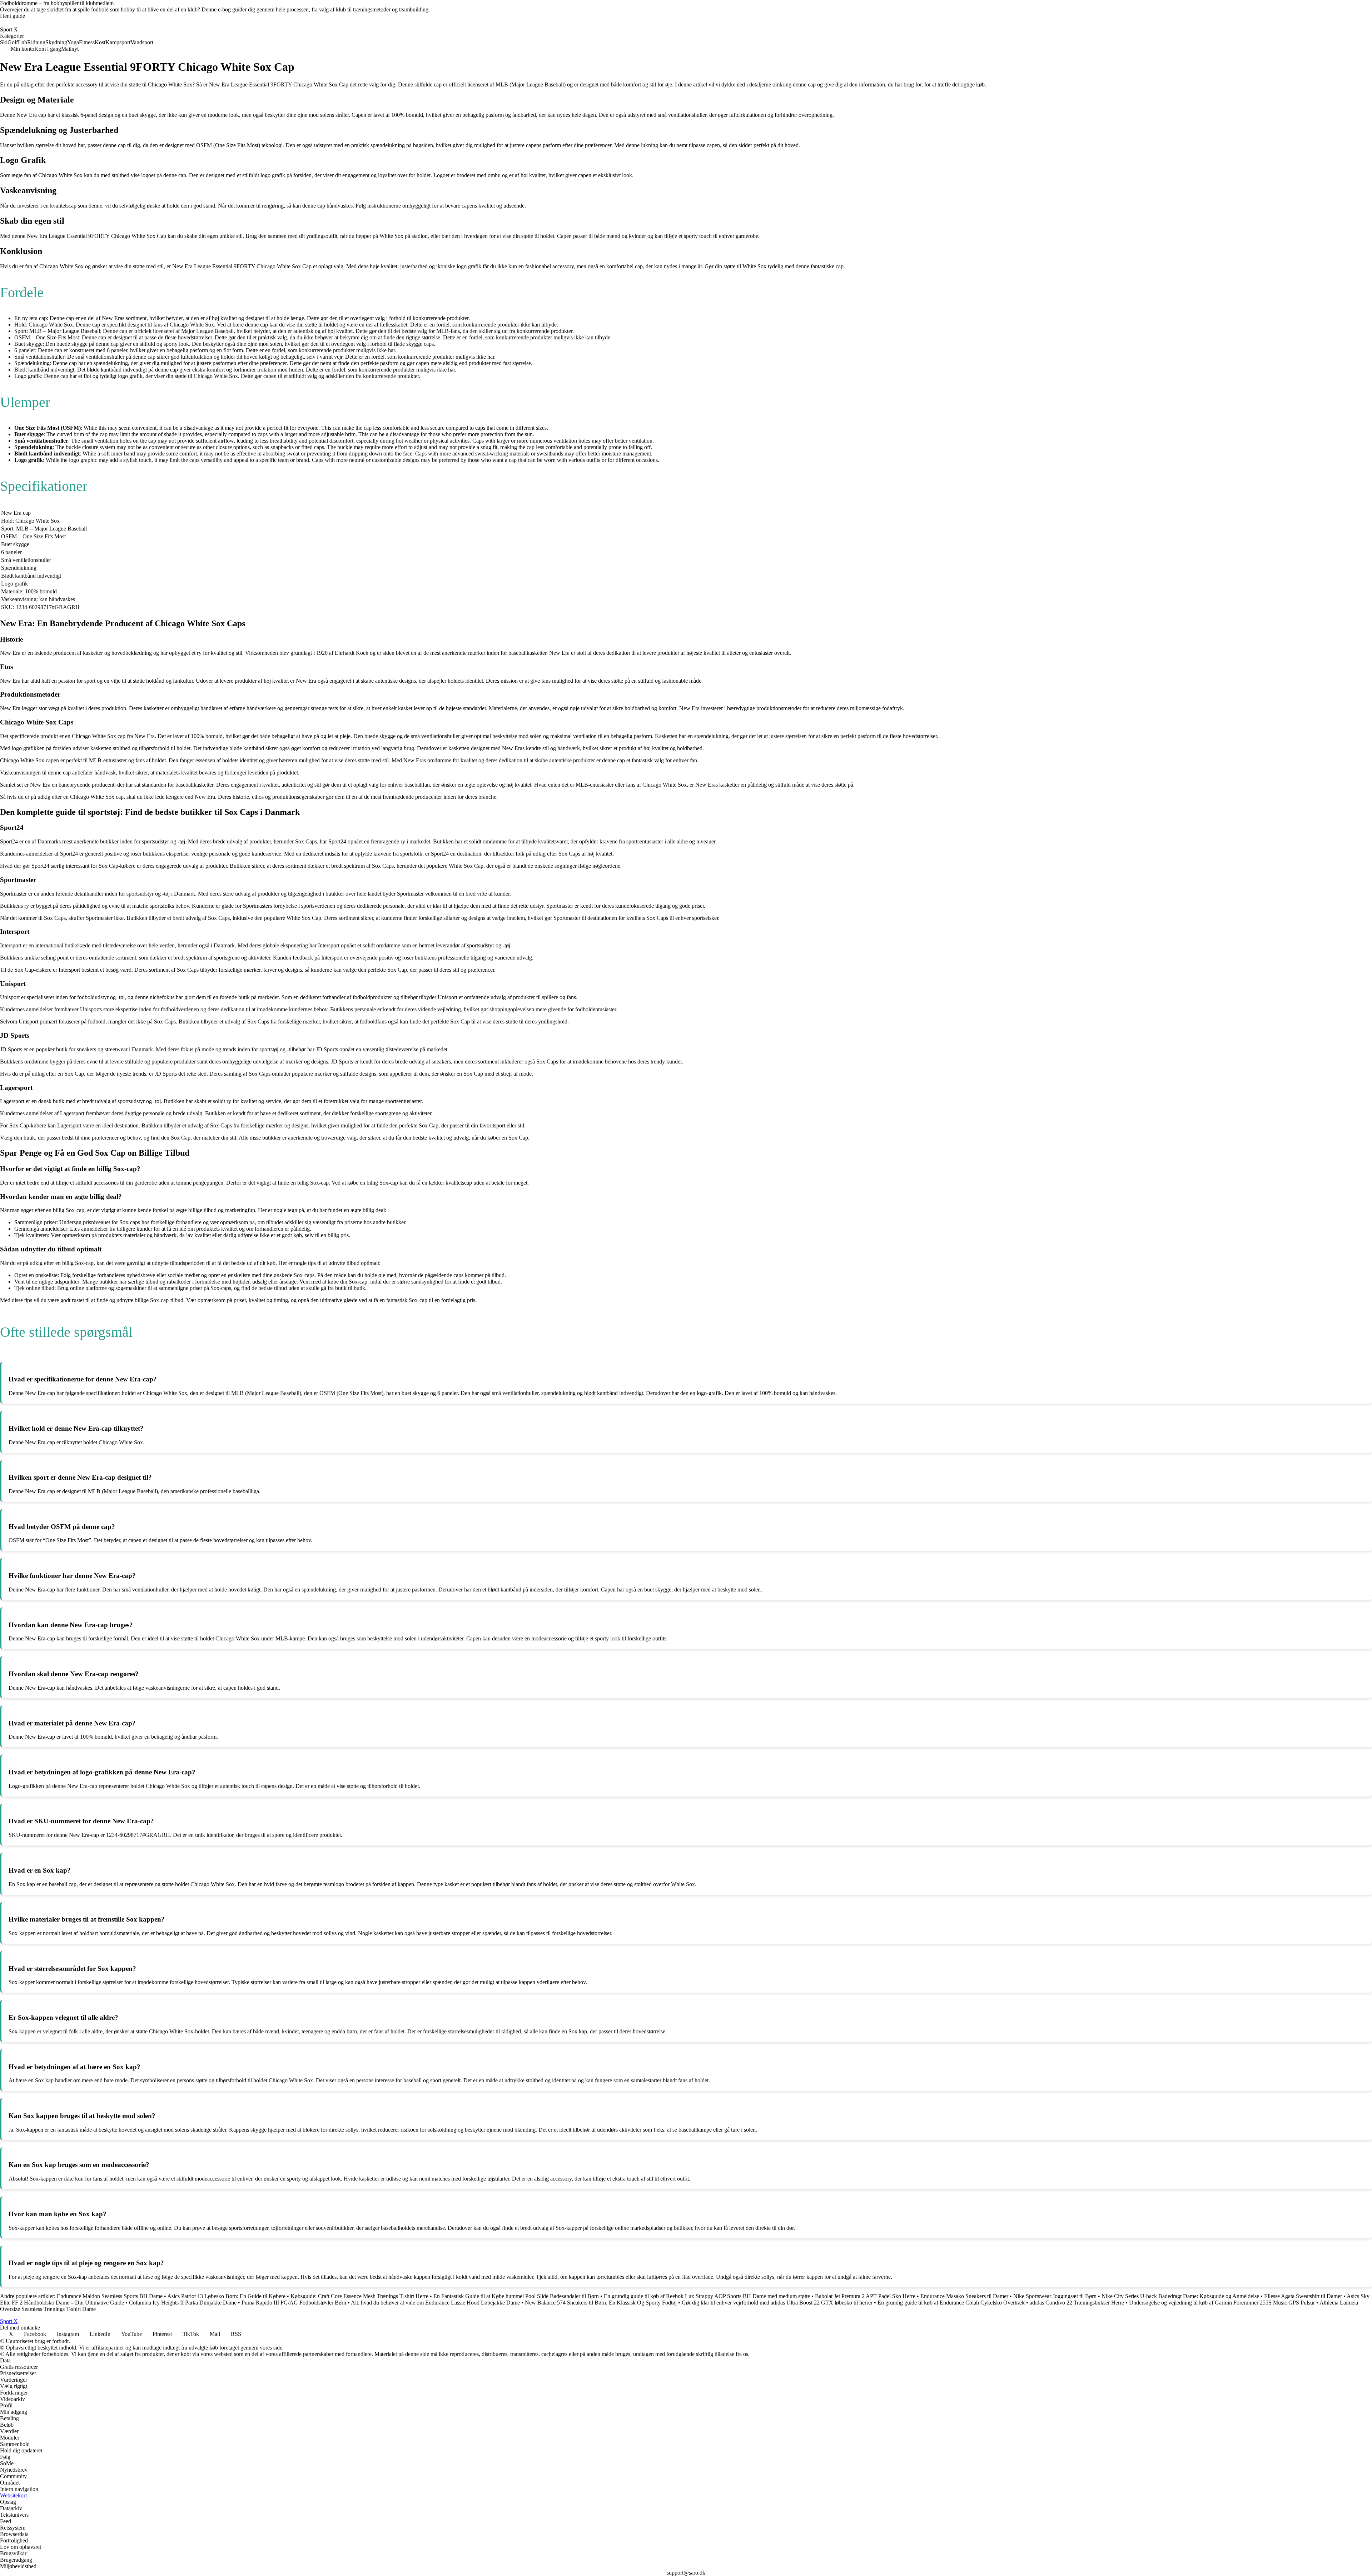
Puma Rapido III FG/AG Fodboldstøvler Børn (294, 2303)
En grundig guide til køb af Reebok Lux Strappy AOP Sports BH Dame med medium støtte (707, 2296)
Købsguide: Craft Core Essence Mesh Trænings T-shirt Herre (359, 2296)
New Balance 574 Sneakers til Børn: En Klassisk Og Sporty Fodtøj (601, 2303)
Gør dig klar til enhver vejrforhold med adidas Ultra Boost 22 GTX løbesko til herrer (777, 2303)
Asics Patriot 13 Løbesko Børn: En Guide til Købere (226, 2296)
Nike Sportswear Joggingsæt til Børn (1055, 2296)
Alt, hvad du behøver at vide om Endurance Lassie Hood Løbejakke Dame (435, 2303)
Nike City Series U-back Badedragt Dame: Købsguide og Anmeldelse (1180, 2296)
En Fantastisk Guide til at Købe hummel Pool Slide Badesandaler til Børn (516, 2296)
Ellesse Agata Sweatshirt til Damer (1303, 2296)
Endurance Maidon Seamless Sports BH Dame (110, 2296)
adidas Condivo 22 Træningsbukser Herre (1077, 2303)
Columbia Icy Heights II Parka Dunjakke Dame (183, 2303)
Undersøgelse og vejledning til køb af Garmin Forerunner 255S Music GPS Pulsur (1222, 2303)
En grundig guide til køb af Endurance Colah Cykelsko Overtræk (951, 2303)
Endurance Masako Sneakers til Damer (964, 2296)
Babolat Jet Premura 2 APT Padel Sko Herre (865, 2296)
